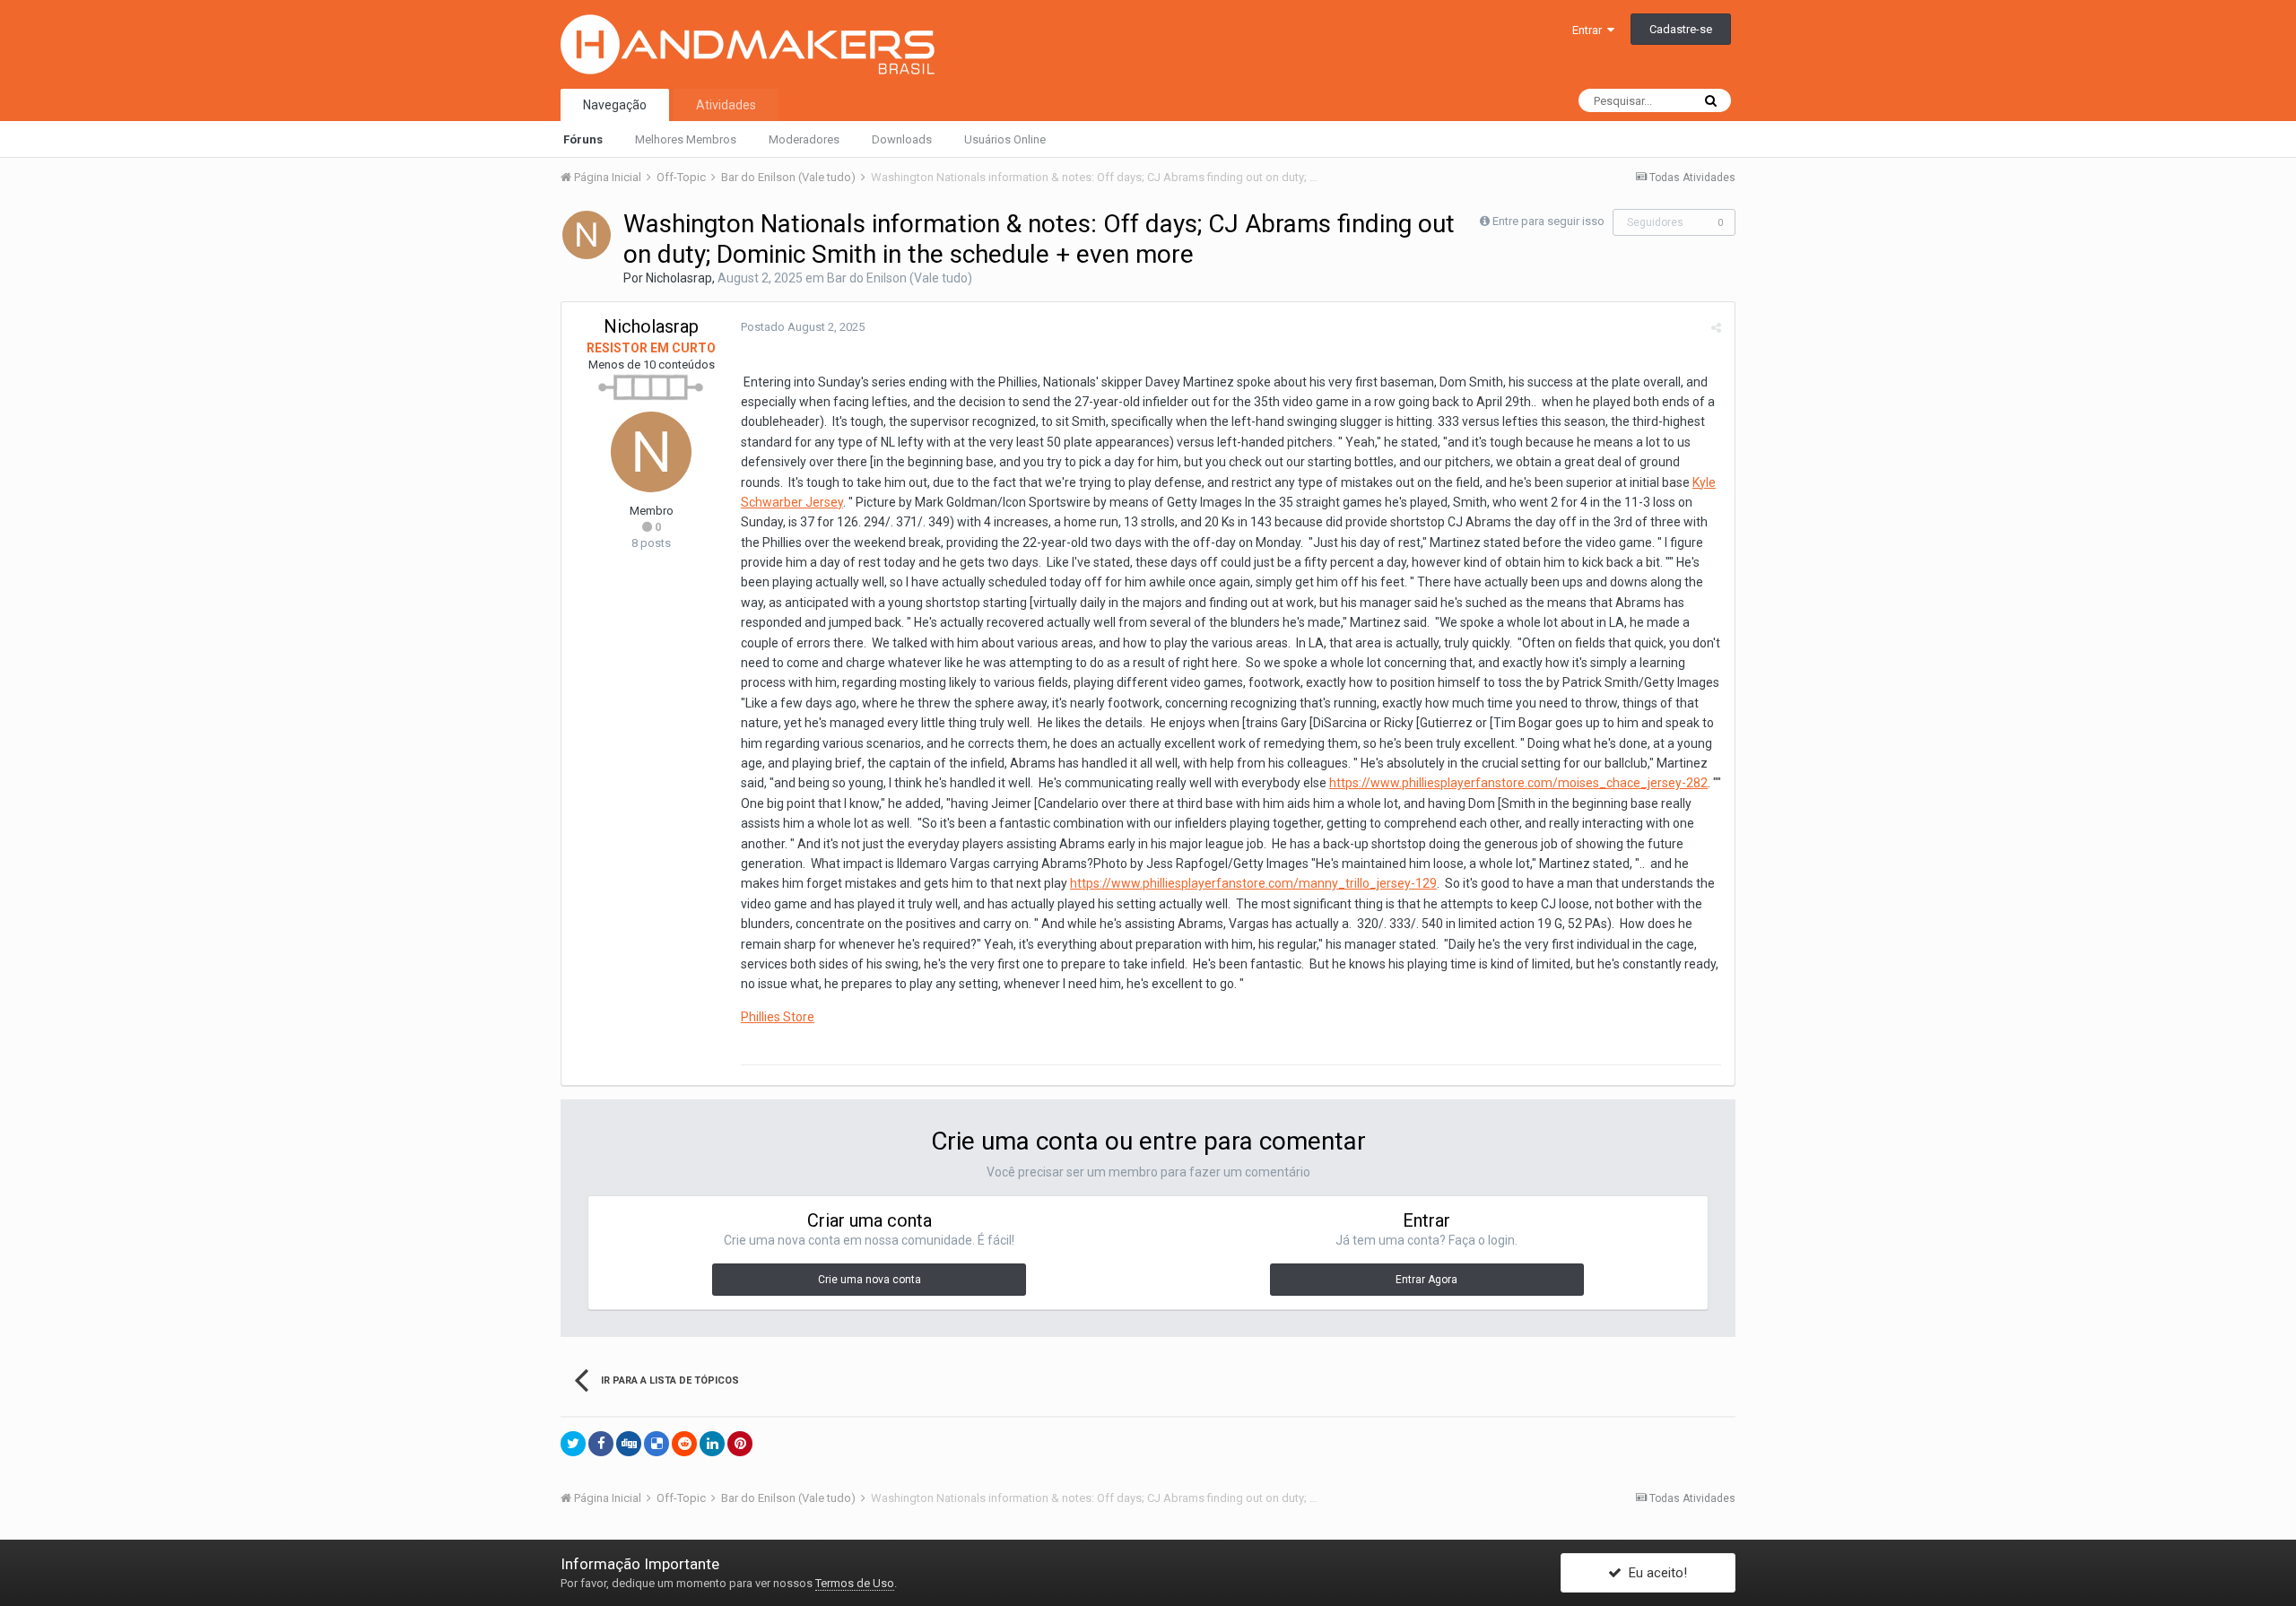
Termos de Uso (855, 1583)
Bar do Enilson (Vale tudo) (900, 278)
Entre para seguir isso (1548, 221)
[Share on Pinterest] (740, 1444)
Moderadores (804, 139)
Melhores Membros (686, 139)
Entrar (1590, 30)
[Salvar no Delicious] (657, 1444)
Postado (803, 327)
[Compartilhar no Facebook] (601, 1444)
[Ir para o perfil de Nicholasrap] (587, 235)
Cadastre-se (1681, 29)
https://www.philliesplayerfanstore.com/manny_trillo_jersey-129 (1253, 883)
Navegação (615, 105)
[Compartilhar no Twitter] (573, 1444)
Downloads (902, 139)
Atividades (726, 105)
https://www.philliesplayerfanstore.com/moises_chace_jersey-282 (1518, 783)
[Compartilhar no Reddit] (684, 1444)
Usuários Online (1005, 139)
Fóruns (583, 139)
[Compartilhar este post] (1716, 328)
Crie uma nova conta (870, 1280)
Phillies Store (778, 1017)
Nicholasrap (679, 278)
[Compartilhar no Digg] (629, 1444)
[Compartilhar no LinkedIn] (712, 1444)
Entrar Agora (1426, 1280)
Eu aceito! (1654, 1573)
